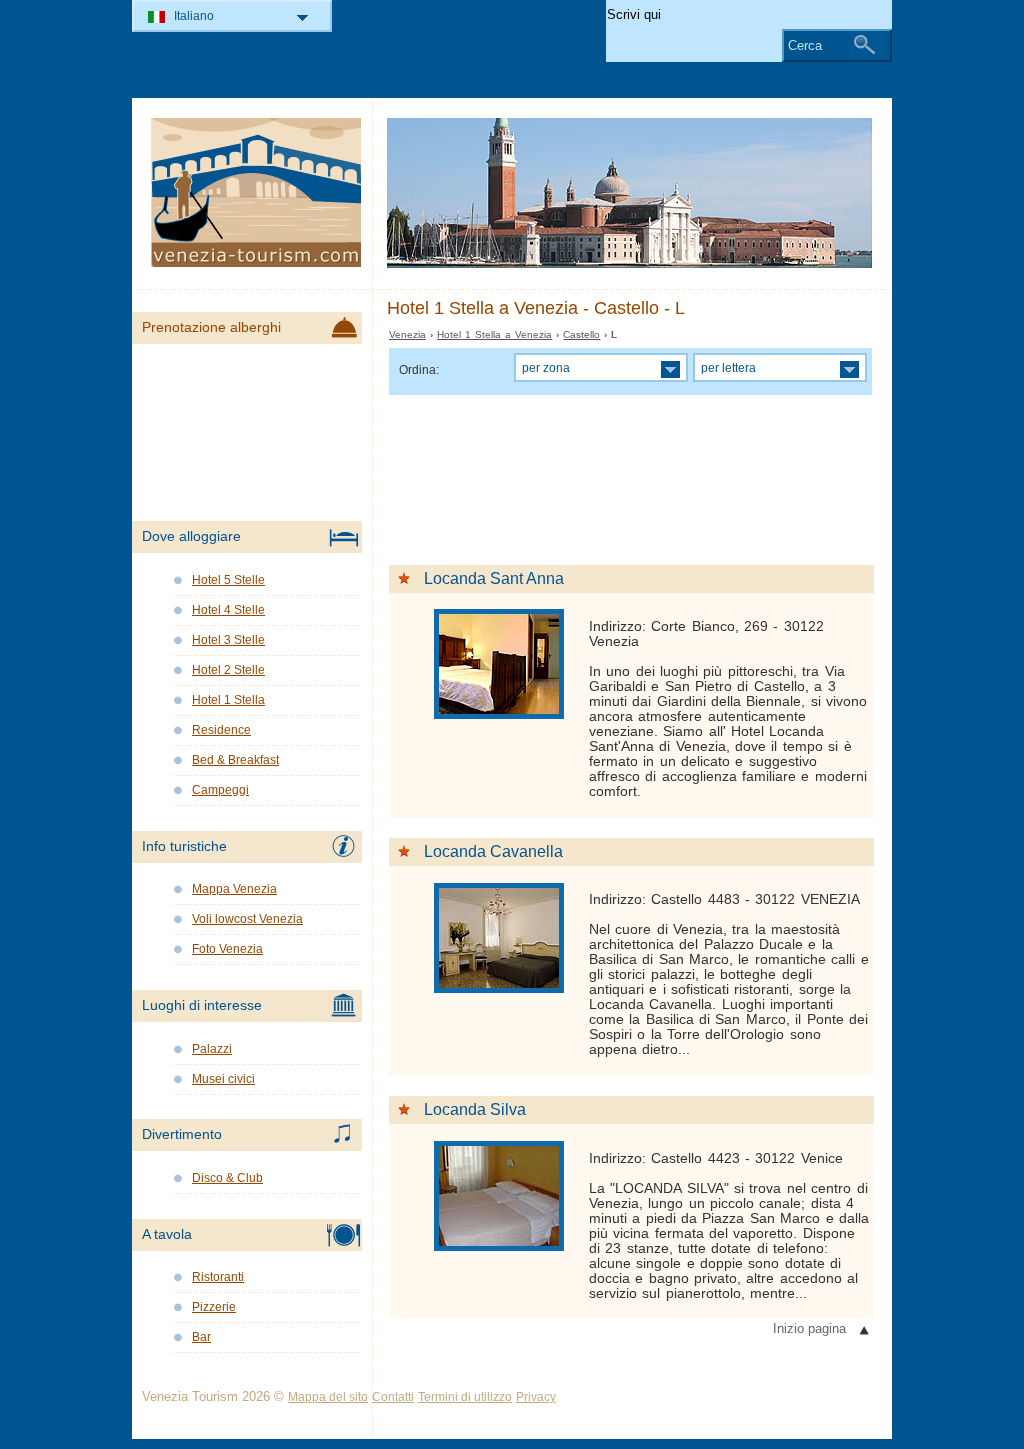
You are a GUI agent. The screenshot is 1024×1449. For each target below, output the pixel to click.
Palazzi (212, 1049)
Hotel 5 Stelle (228, 580)
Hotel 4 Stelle (228, 610)
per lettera (728, 367)
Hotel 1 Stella (228, 700)
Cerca (805, 45)
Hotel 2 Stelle (228, 670)
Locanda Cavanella (493, 851)
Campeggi (220, 790)
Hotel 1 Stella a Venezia (494, 334)
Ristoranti (218, 1277)
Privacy (536, 1397)
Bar (201, 1337)
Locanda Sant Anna (494, 578)
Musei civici (223, 1079)
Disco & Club (227, 1178)
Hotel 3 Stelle (228, 640)
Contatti (393, 1397)
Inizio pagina (809, 1328)
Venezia (407, 334)
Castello (581, 334)
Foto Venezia (227, 949)
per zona (546, 367)
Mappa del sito (328, 1397)
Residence (221, 730)
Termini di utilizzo (465, 1397)
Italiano (194, 16)
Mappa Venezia (234, 889)
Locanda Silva (475, 1109)
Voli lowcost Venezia (247, 919)
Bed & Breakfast (235, 760)
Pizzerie (214, 1307)
